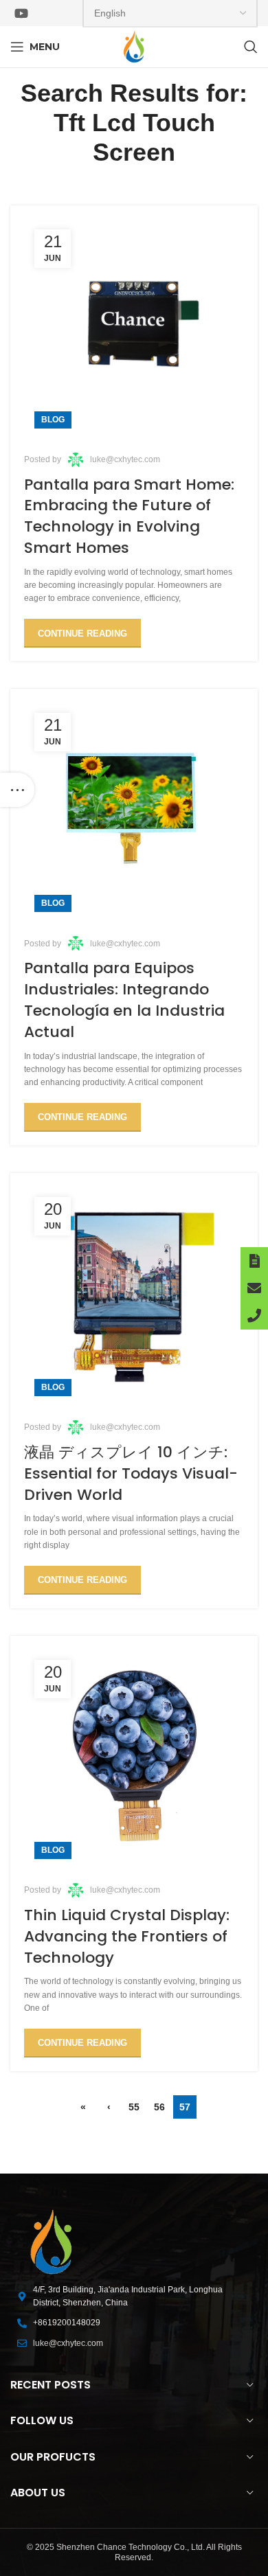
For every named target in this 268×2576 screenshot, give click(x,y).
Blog (53, 420)
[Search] (251, 47)
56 (159, 2107)
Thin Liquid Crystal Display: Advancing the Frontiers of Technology (127, 1936)
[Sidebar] (17, 790)
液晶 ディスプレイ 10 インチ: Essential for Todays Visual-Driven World (131, 1473)
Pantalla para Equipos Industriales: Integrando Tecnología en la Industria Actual (124, 1000)
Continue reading (82, 634)
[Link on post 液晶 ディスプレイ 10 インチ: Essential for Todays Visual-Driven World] (134, 1297)
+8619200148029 (67, 2323)
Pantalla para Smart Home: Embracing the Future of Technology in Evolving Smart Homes (129, 516)
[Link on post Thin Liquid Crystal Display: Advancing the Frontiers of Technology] (134, 1759)
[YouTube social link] (21, 13)
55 (134, 2107)
